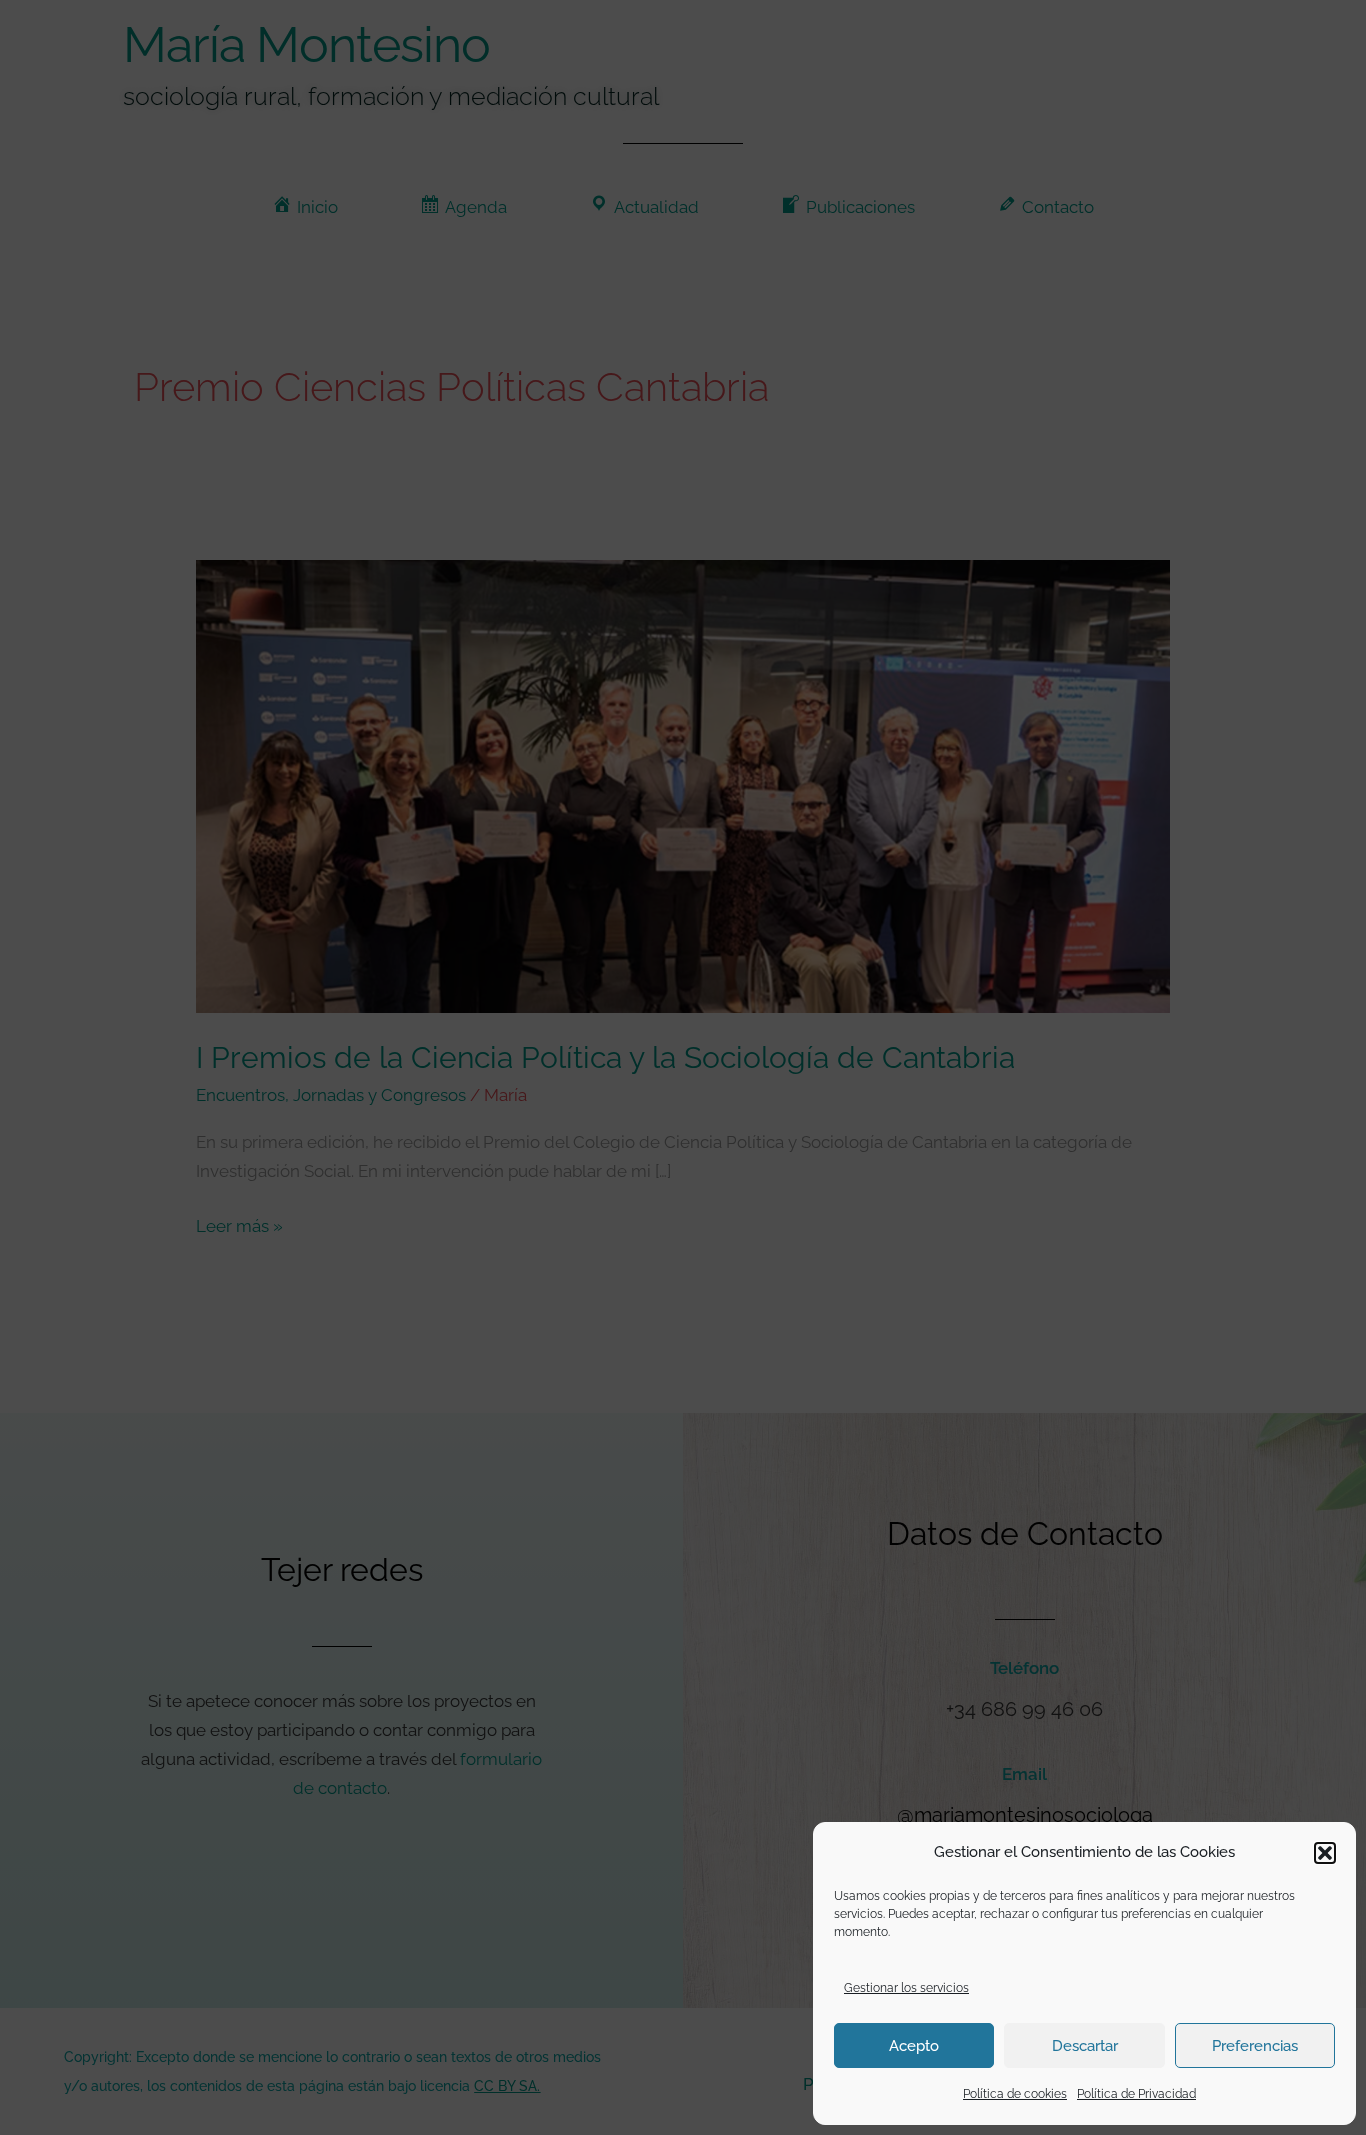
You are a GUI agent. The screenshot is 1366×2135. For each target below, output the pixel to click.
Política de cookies (1015, 2094)
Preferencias (1255, 2046)
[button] (1325, 1853)
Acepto (914, 2046)
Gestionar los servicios (906, 1988)
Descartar (1085, 2046)
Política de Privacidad (1136, 2094)
